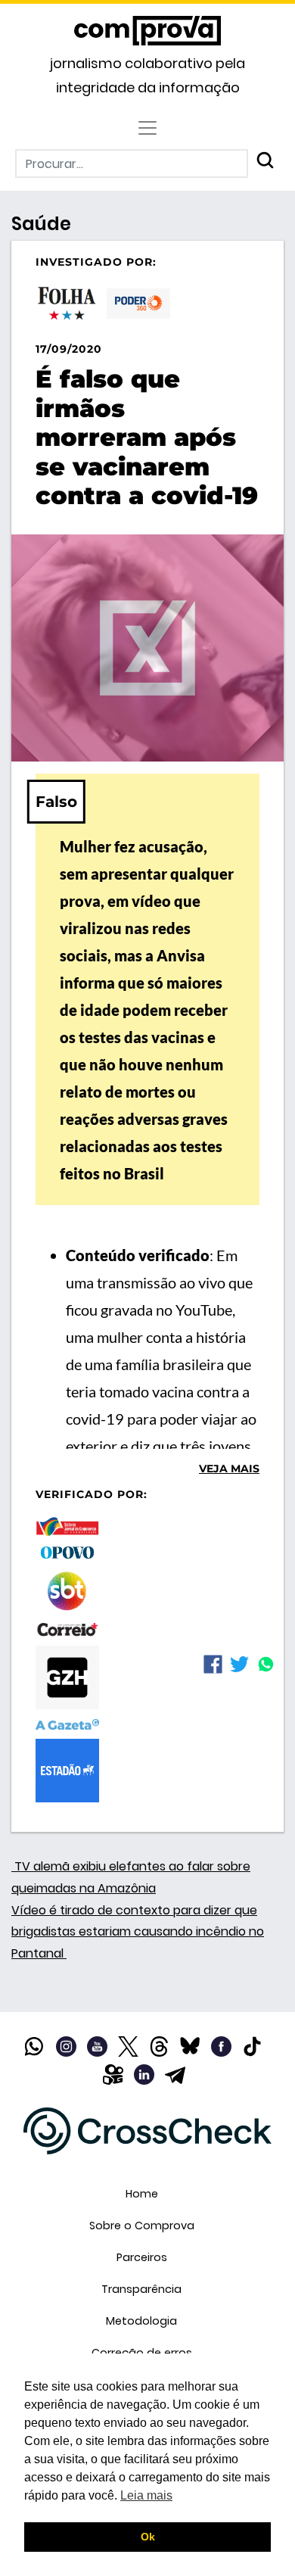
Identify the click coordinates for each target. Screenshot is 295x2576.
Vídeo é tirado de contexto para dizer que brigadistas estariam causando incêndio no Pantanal (138, 1932)
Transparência (141, 2289)
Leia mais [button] (146, 2495)
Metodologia (141, 2321)
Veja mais (229, 1469)
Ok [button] (148, 2537)
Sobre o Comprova (142, 2226)
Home (142, 2194)
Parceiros (142, 2257)
